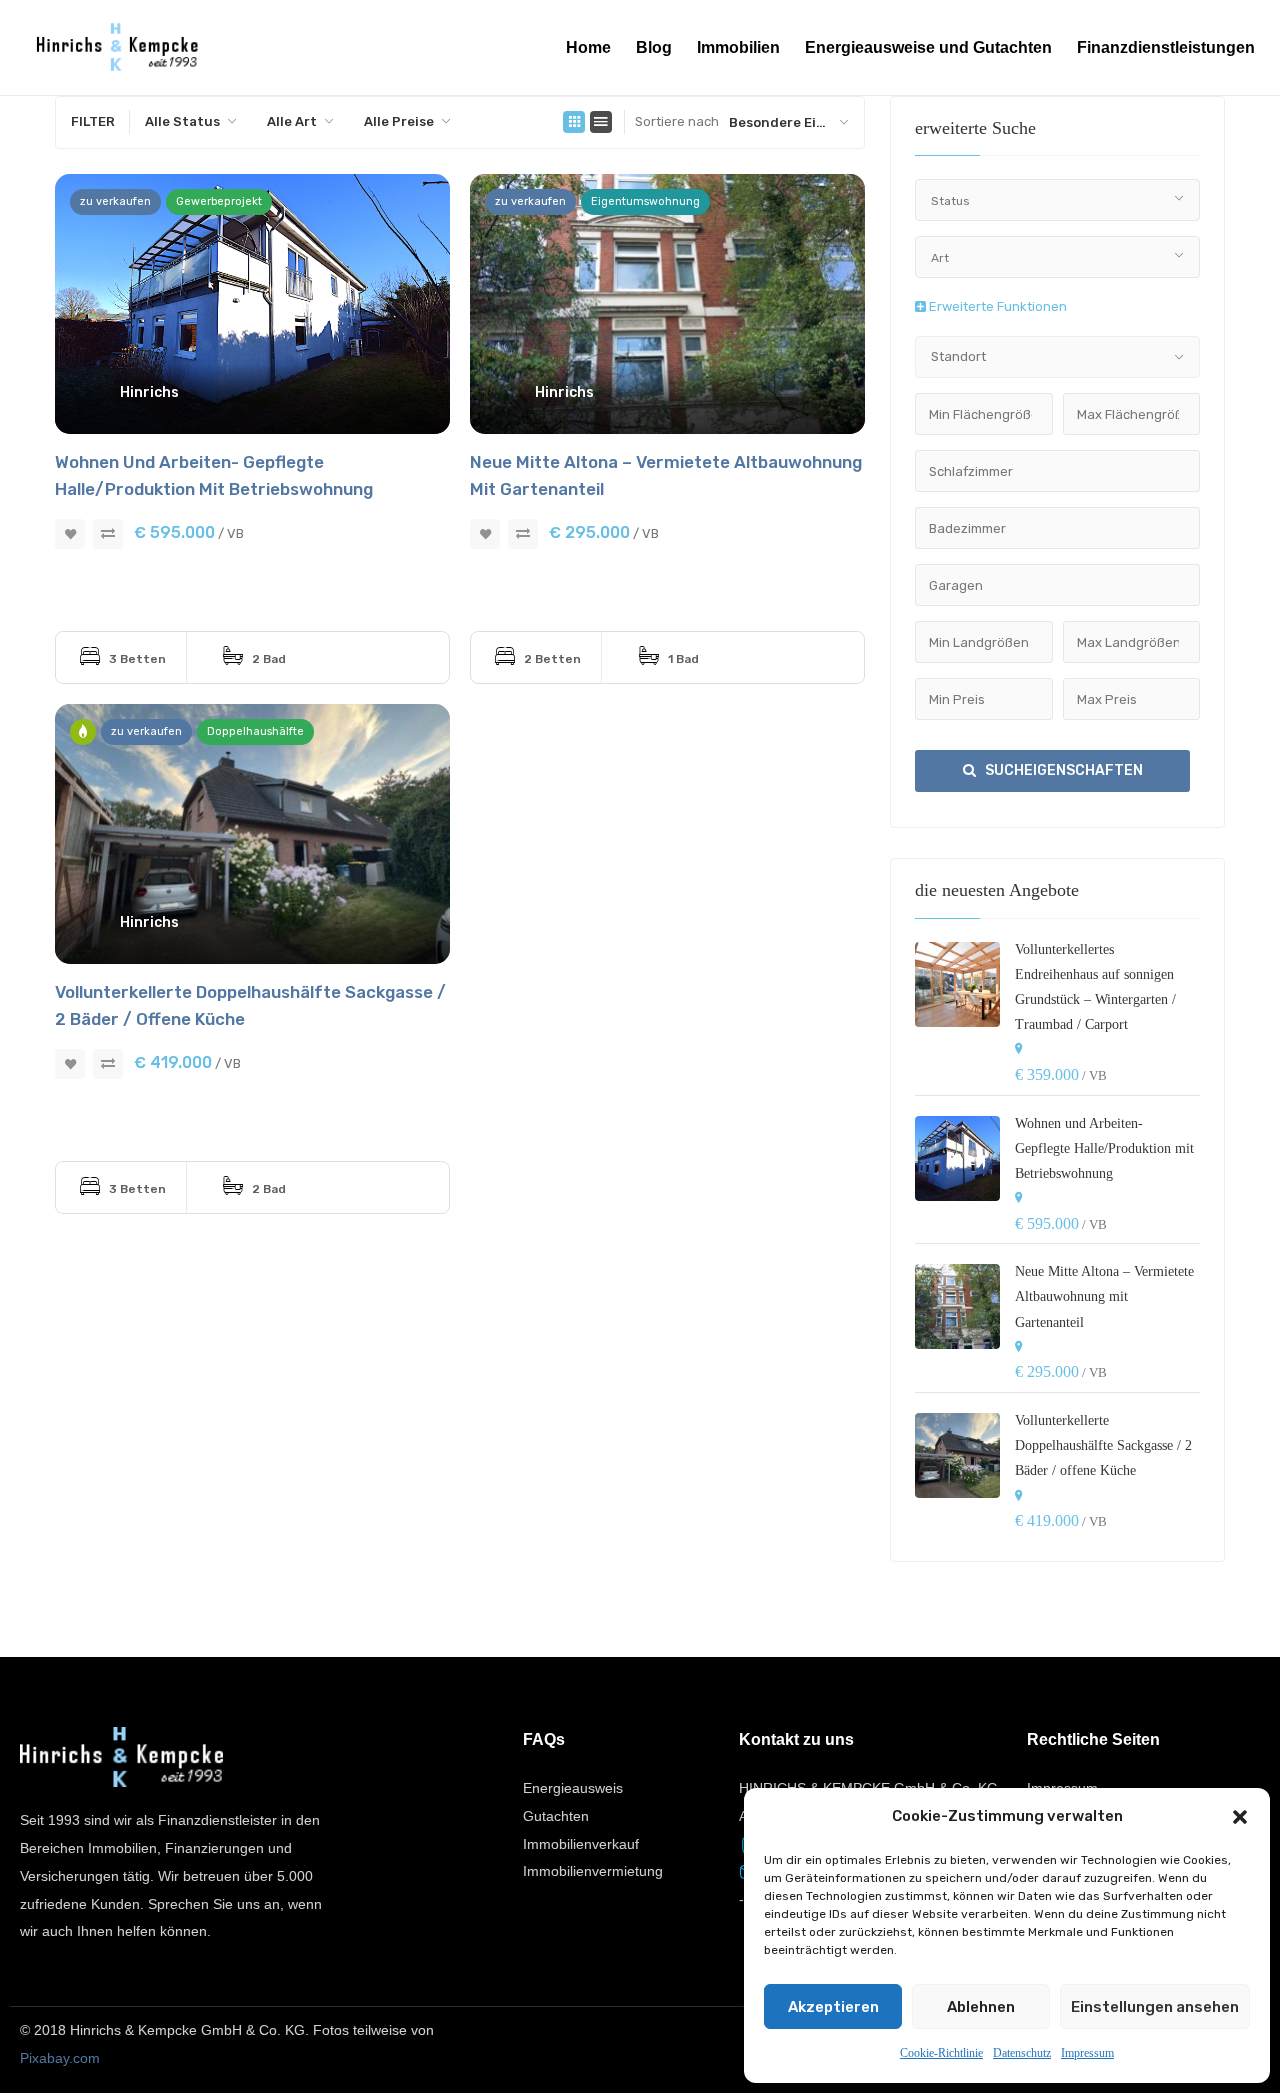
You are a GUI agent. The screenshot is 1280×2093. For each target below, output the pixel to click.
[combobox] (191, 122)
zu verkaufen (115, 201)
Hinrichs (149, 392)
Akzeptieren (833, 2007)
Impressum (1087, 2053)
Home (588, 47)
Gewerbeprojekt (219, 201)
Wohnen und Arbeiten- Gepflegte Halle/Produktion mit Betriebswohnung (1104, 1148)
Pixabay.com (60, 2058)
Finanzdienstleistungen (1166, 47)
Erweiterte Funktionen (996, 306)
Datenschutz (1022, 2053)
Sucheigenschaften (1062, 770)
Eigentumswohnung (645, 201)
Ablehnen (981, 2007)
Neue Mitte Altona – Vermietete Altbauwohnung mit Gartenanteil (1104, 1296)
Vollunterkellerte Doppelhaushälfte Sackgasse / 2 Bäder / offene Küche (1103, 1445)
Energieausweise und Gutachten (928, 47)
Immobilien (738, 47)
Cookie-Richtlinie (941, 2053)
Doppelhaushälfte (255, 731)
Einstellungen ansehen (1155, 2007)
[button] (1240, 1817)
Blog (654, 47)
